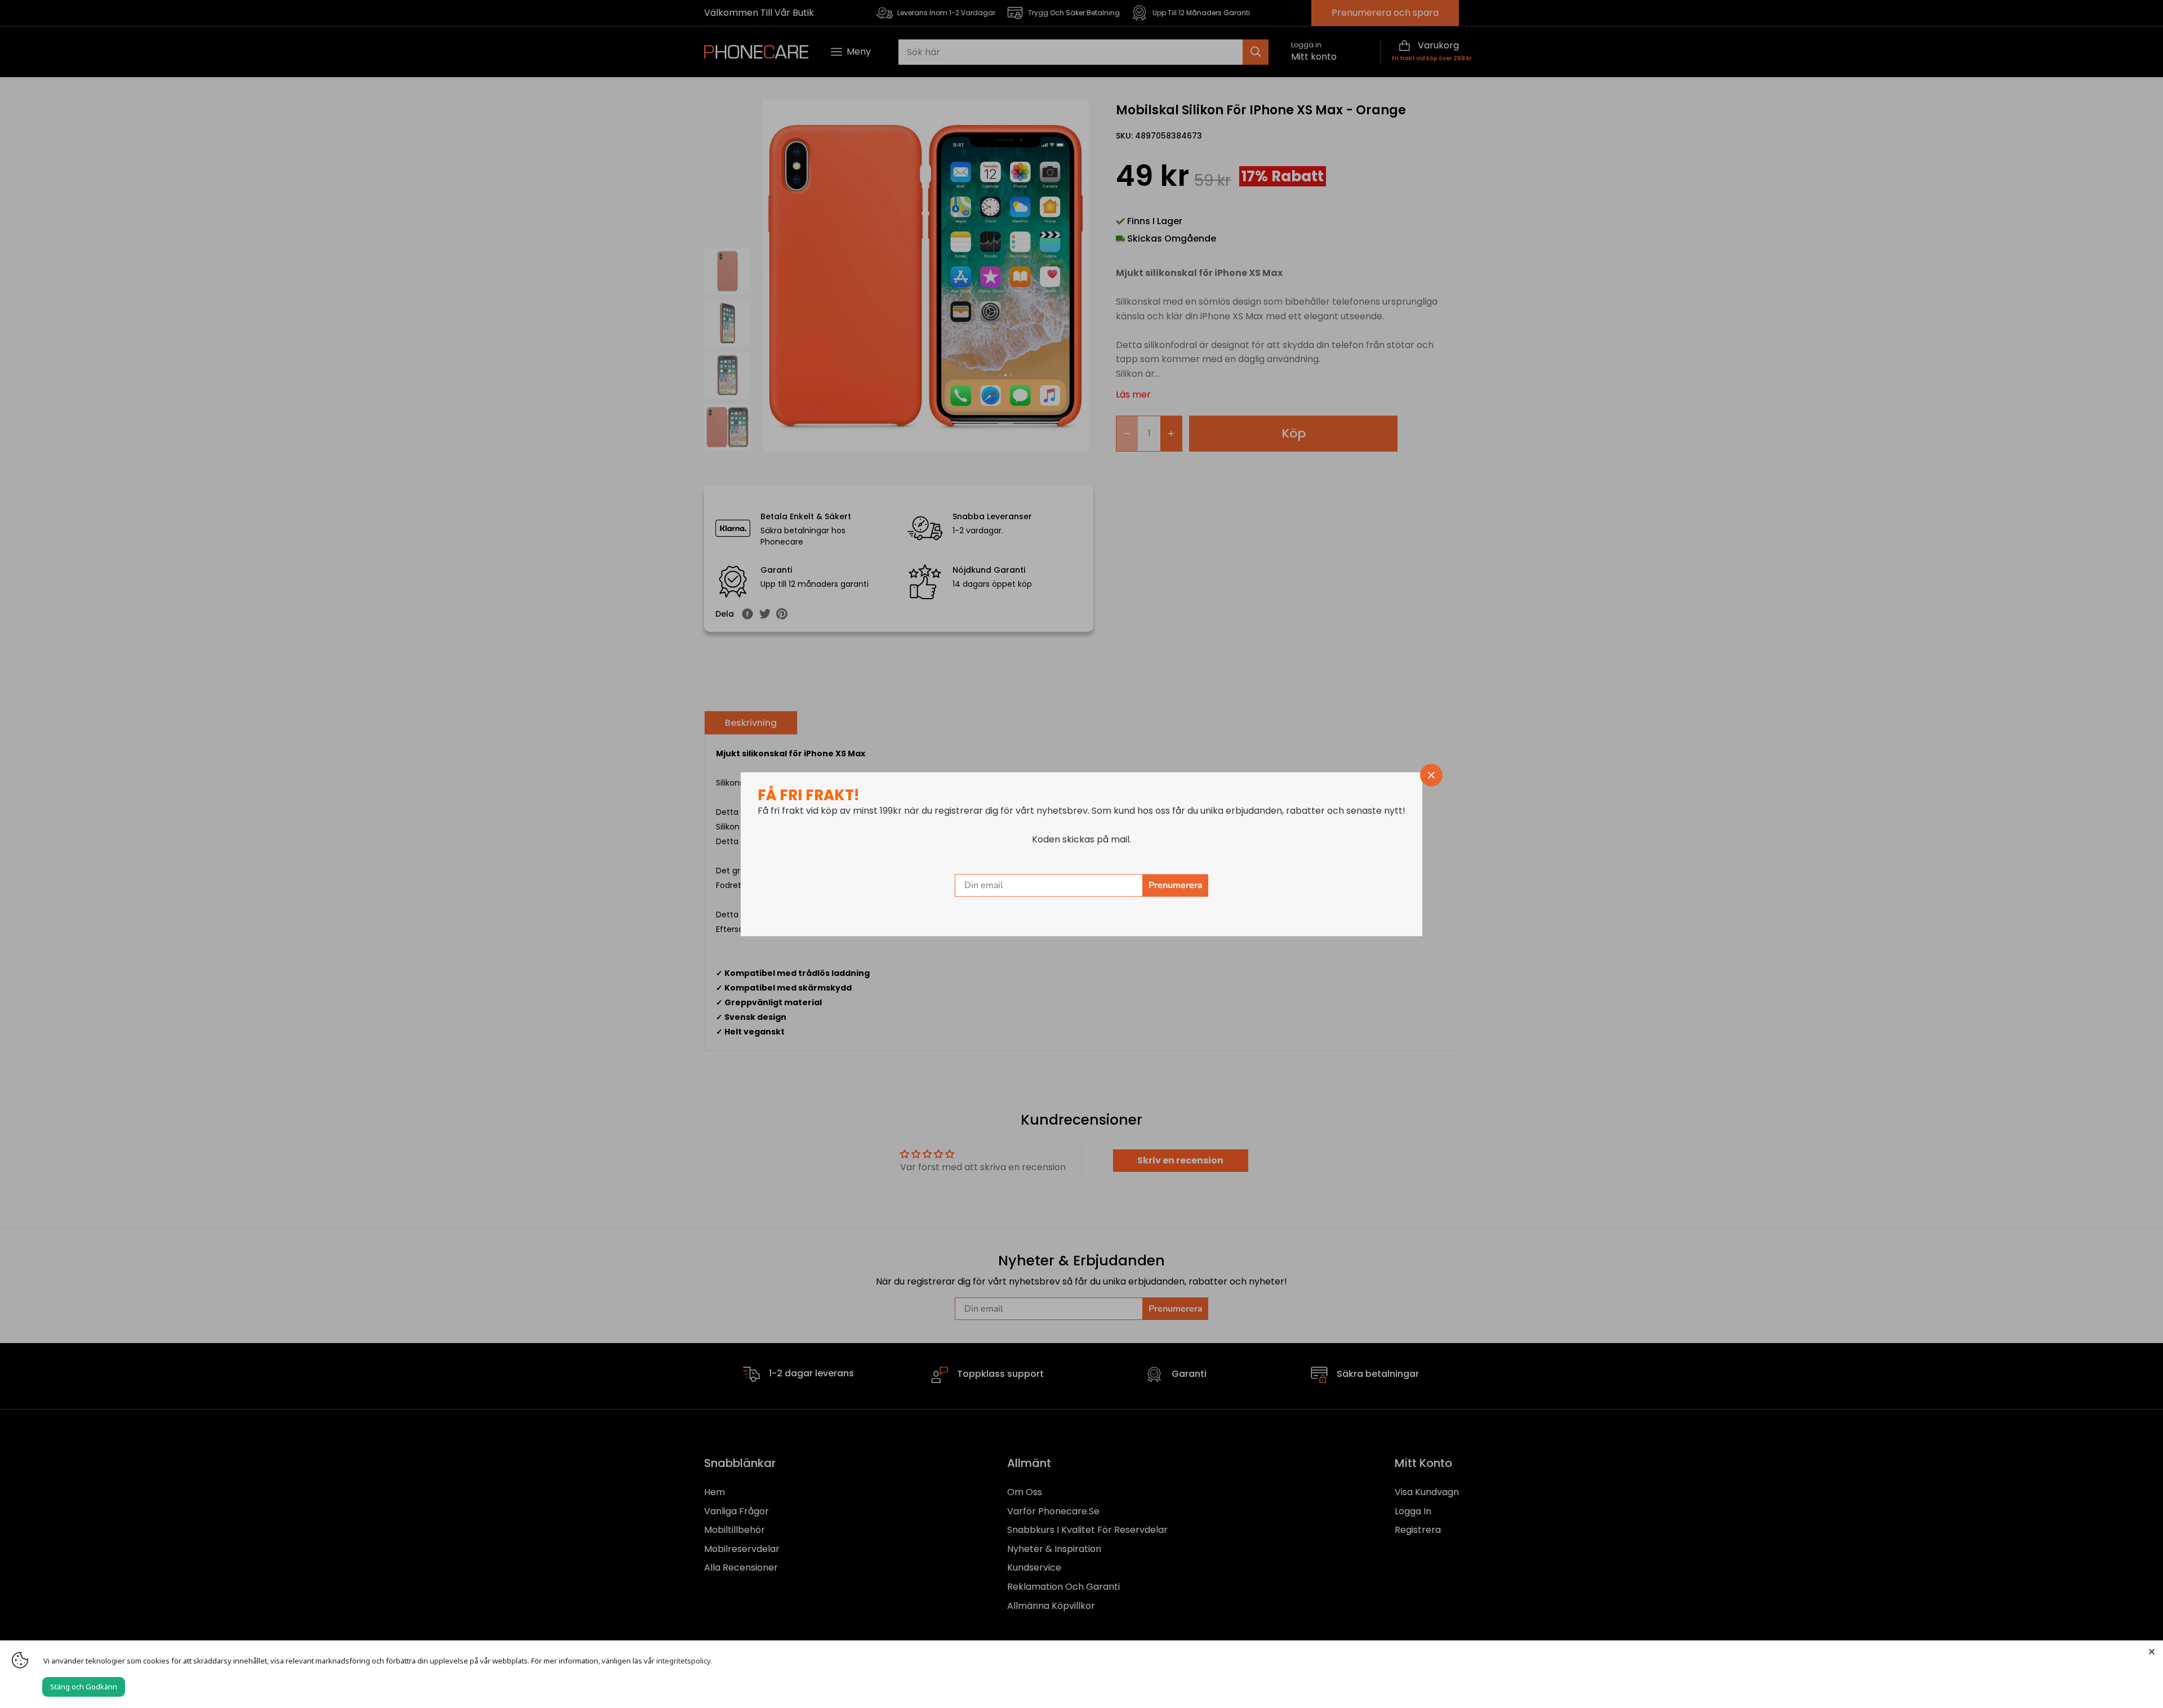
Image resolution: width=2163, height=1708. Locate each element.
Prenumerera (1176, 885)
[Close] (2152, 1652)
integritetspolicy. (684, 1661)
